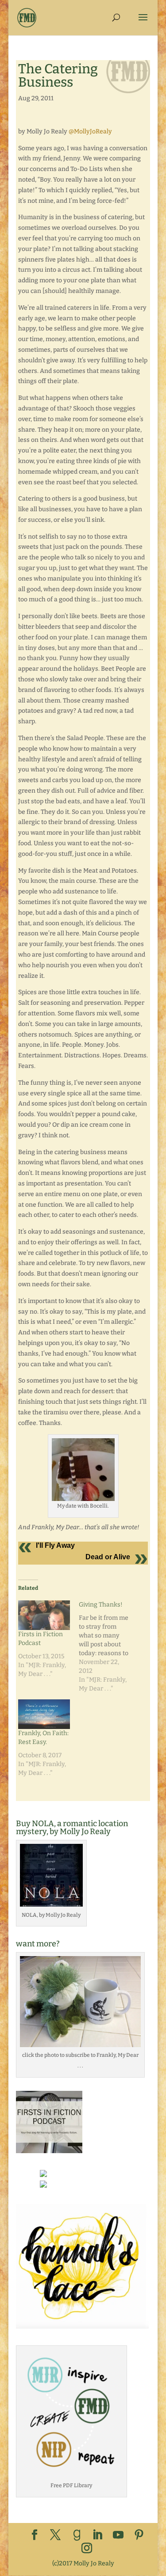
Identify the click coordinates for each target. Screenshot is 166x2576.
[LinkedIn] (97, 2536)
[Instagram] (87, 2549)
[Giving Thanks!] (109, 1647)
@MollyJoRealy (90, 131)
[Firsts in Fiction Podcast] (44, 1615)
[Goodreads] (77, 2535)
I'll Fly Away (55, 1545)
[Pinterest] (139, 2536)
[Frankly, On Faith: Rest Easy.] (44, 1714)
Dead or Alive (108, 1557)
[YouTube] (118, 2536)
